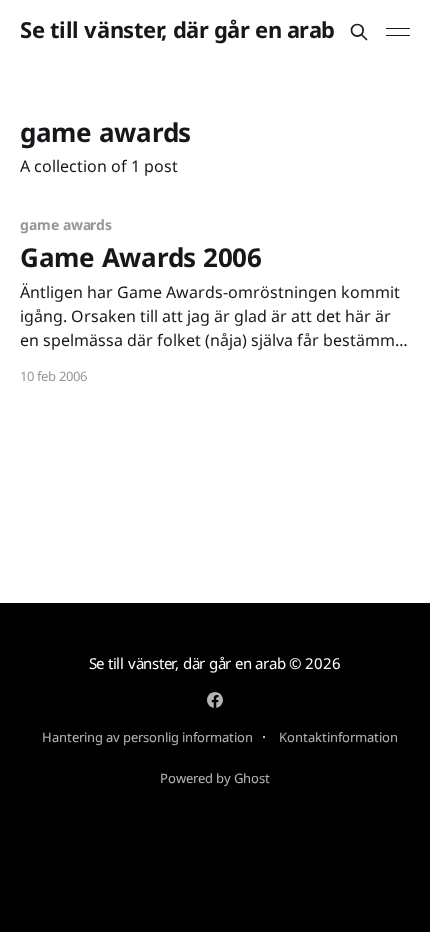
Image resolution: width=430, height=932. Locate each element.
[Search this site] (359, 32)
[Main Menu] (398, 32)
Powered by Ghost (215, 778)
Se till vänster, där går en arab (177, 29)
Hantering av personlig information (147, 737)
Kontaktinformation (338, 737)
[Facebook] (215, 700)
